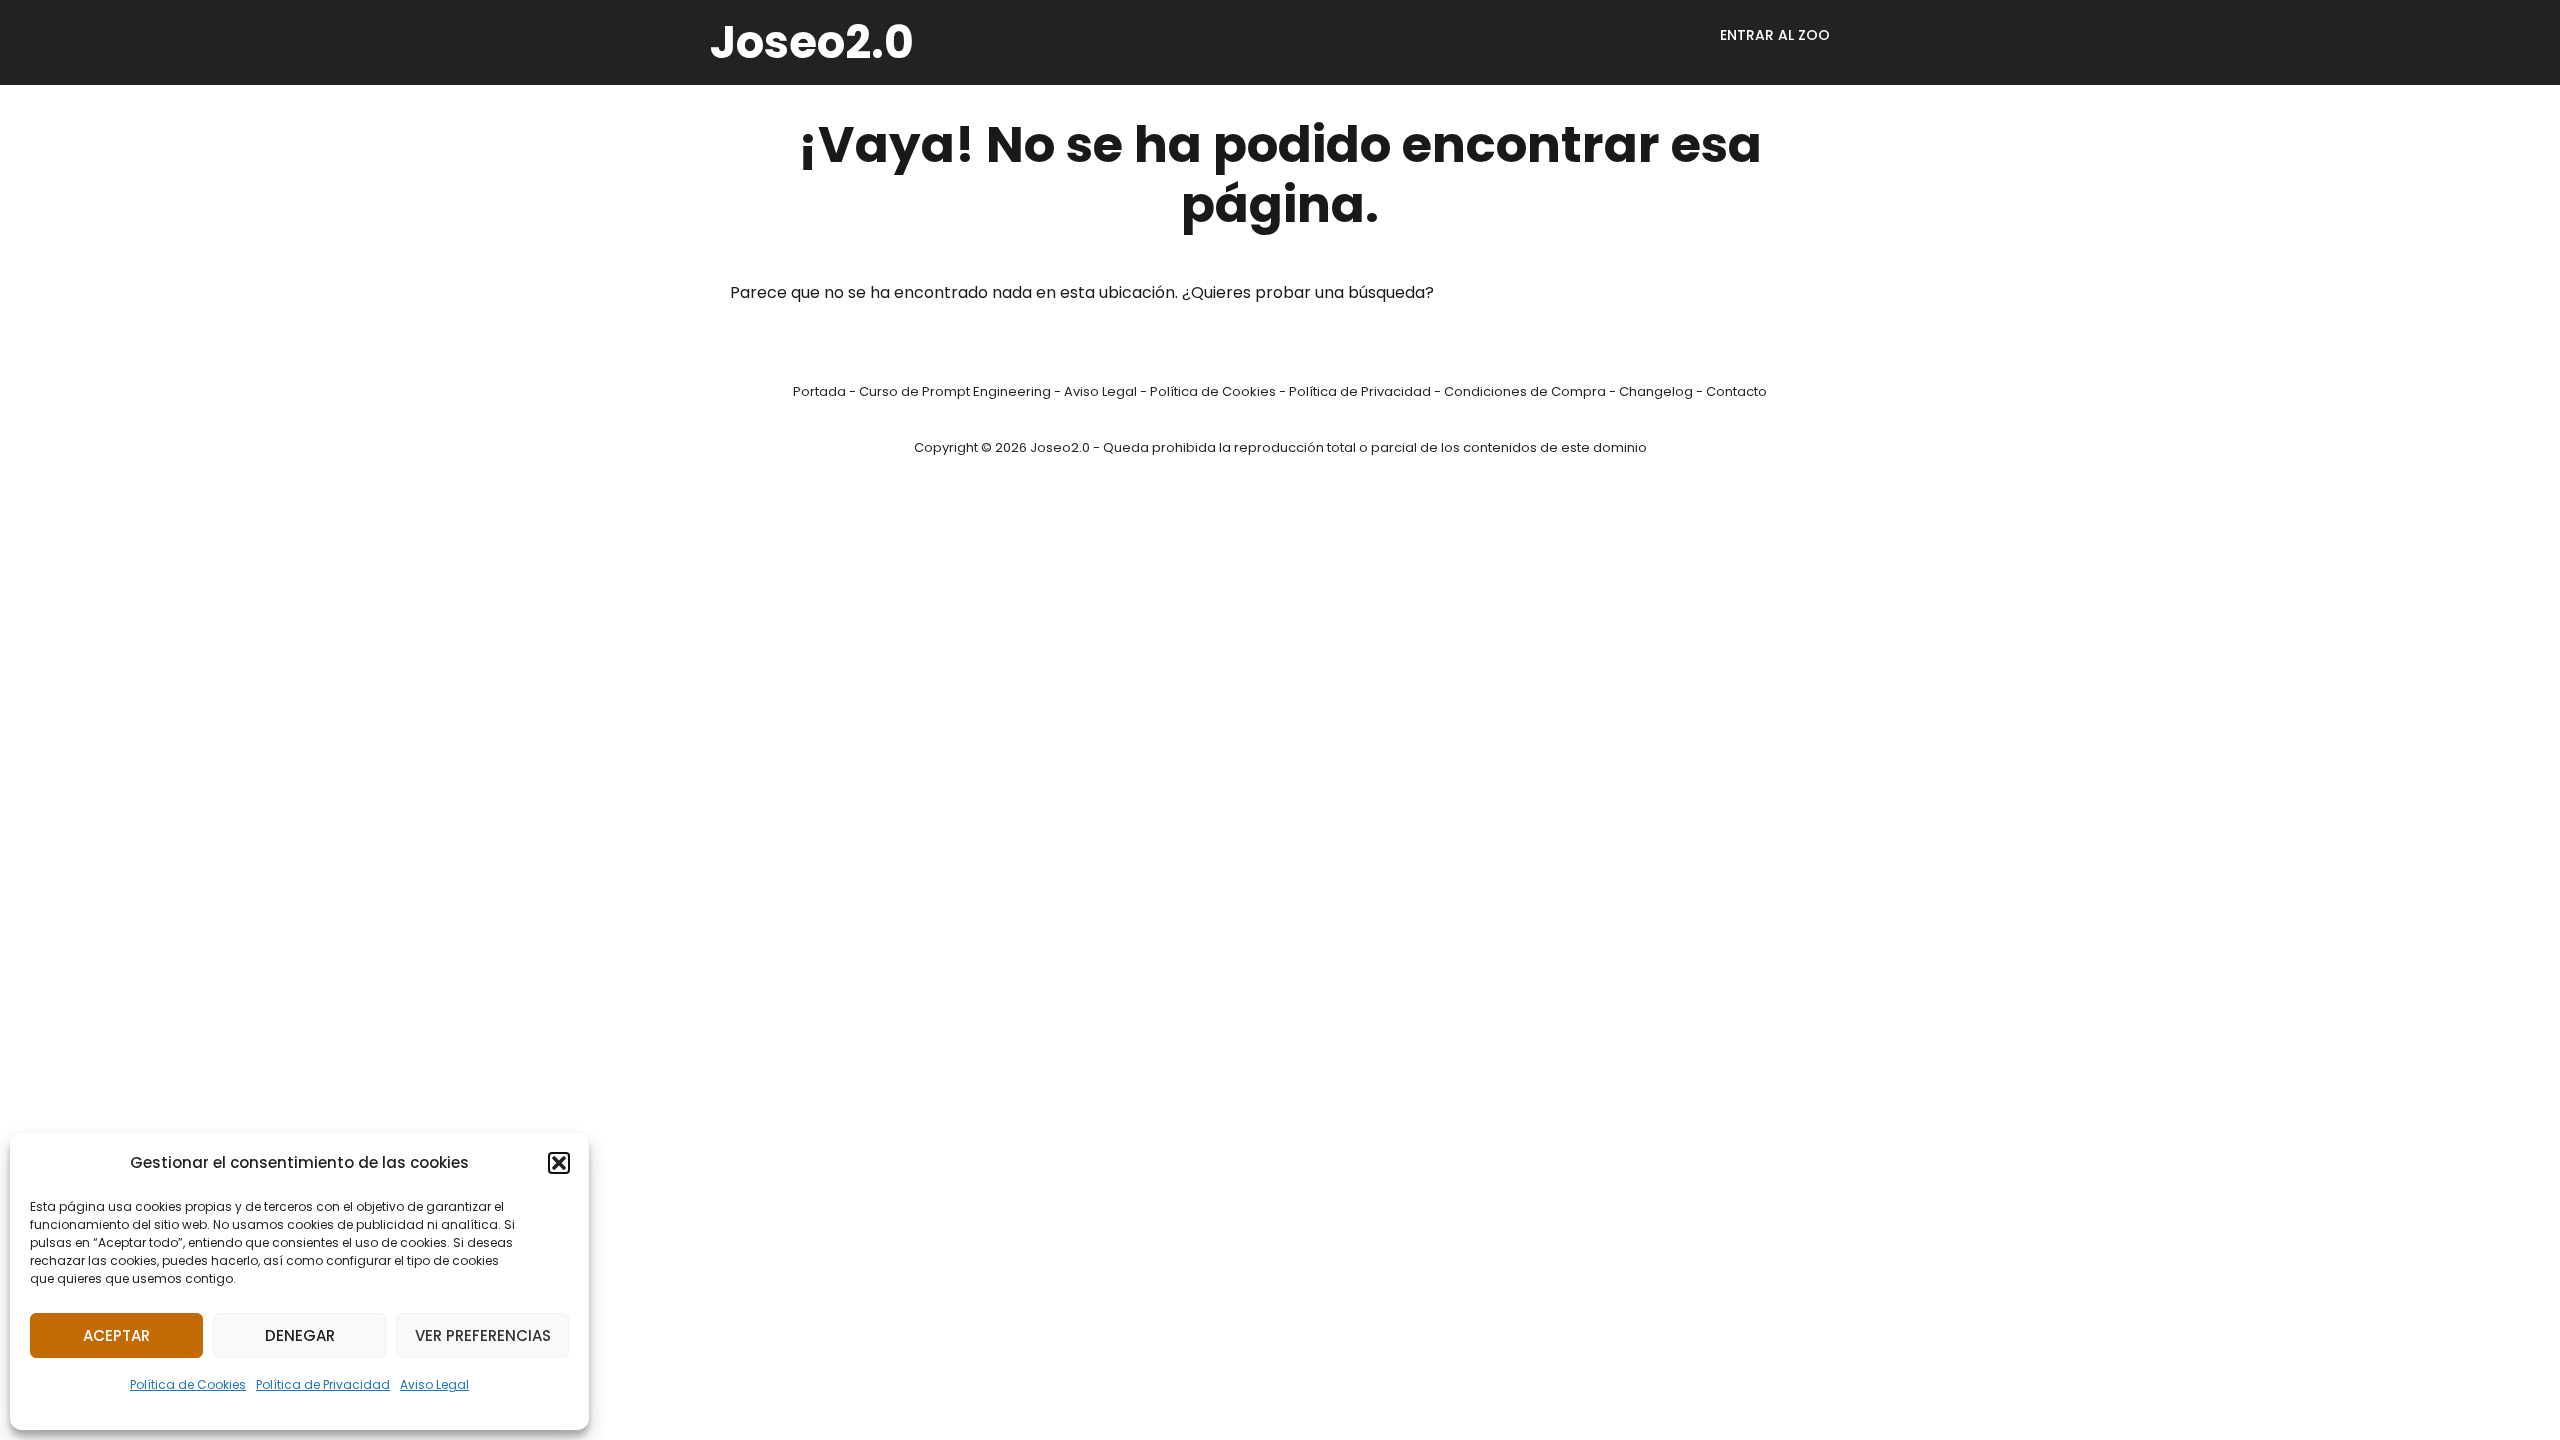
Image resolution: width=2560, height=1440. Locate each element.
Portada (819, 391)
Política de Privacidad (323, 1384)
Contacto (1736, 391)
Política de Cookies (188, 1384)
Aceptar (116, 1335)
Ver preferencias (483, 1335)
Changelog (1656, 391)
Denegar (300, 1335)
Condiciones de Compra (1525, 391)
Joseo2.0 (812, 42)
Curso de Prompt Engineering (955, 391)
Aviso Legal (434, 1384)
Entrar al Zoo (1775, 35)
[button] (559, 1163)
